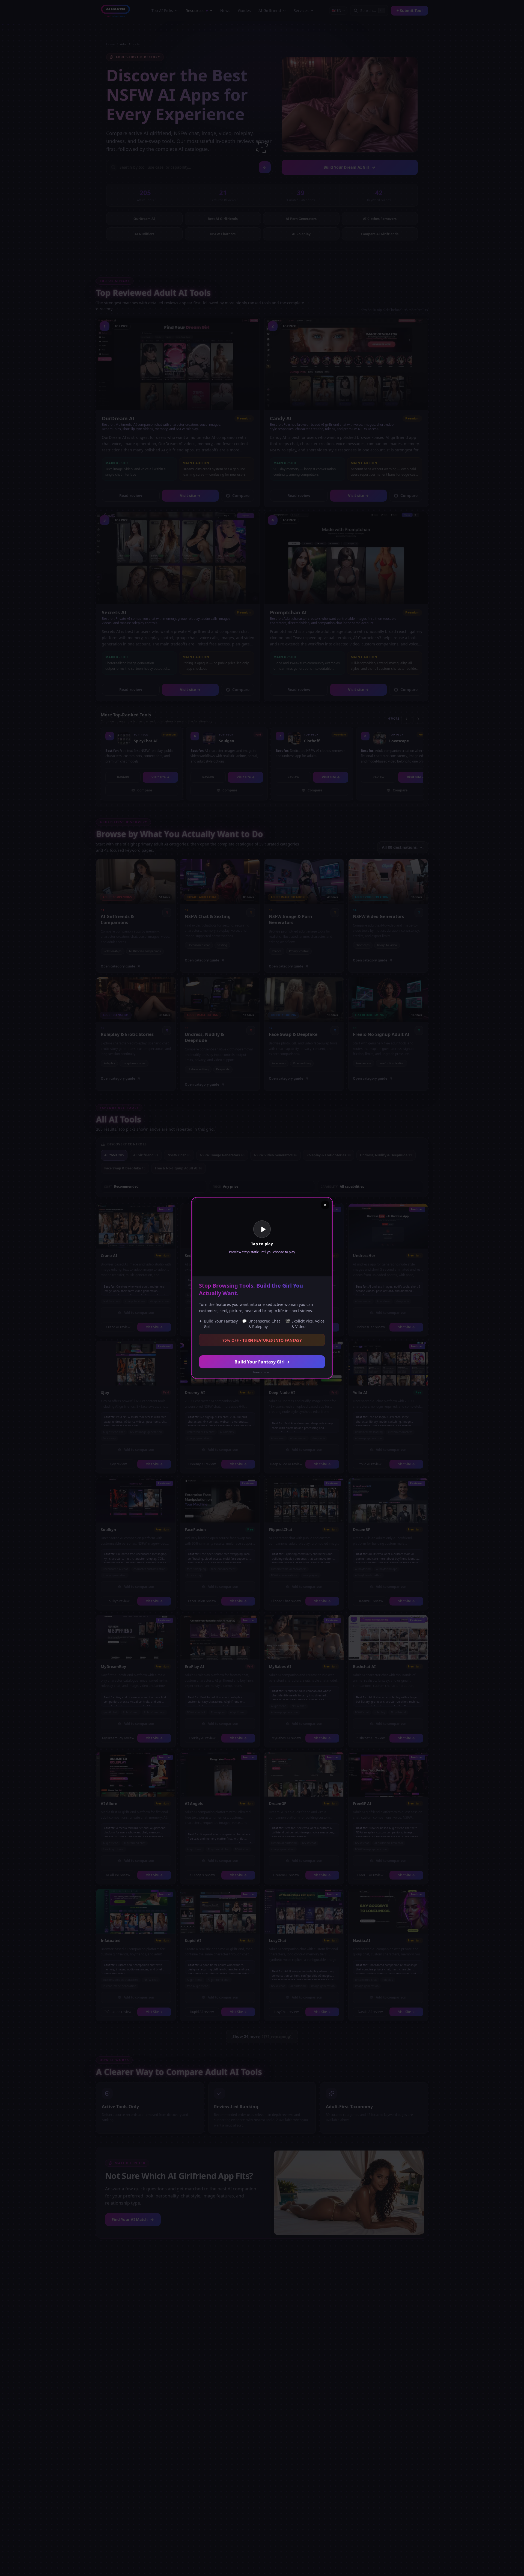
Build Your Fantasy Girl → (262, 1362)
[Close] (325, 1205)
